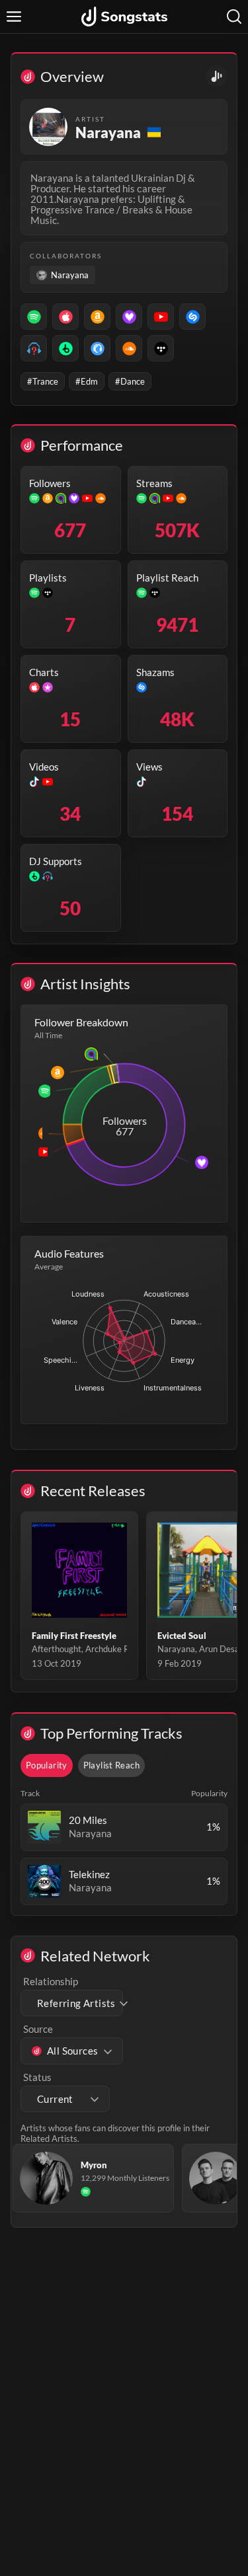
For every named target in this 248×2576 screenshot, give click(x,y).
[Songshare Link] (217, 76)
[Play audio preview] (44, 1827)
